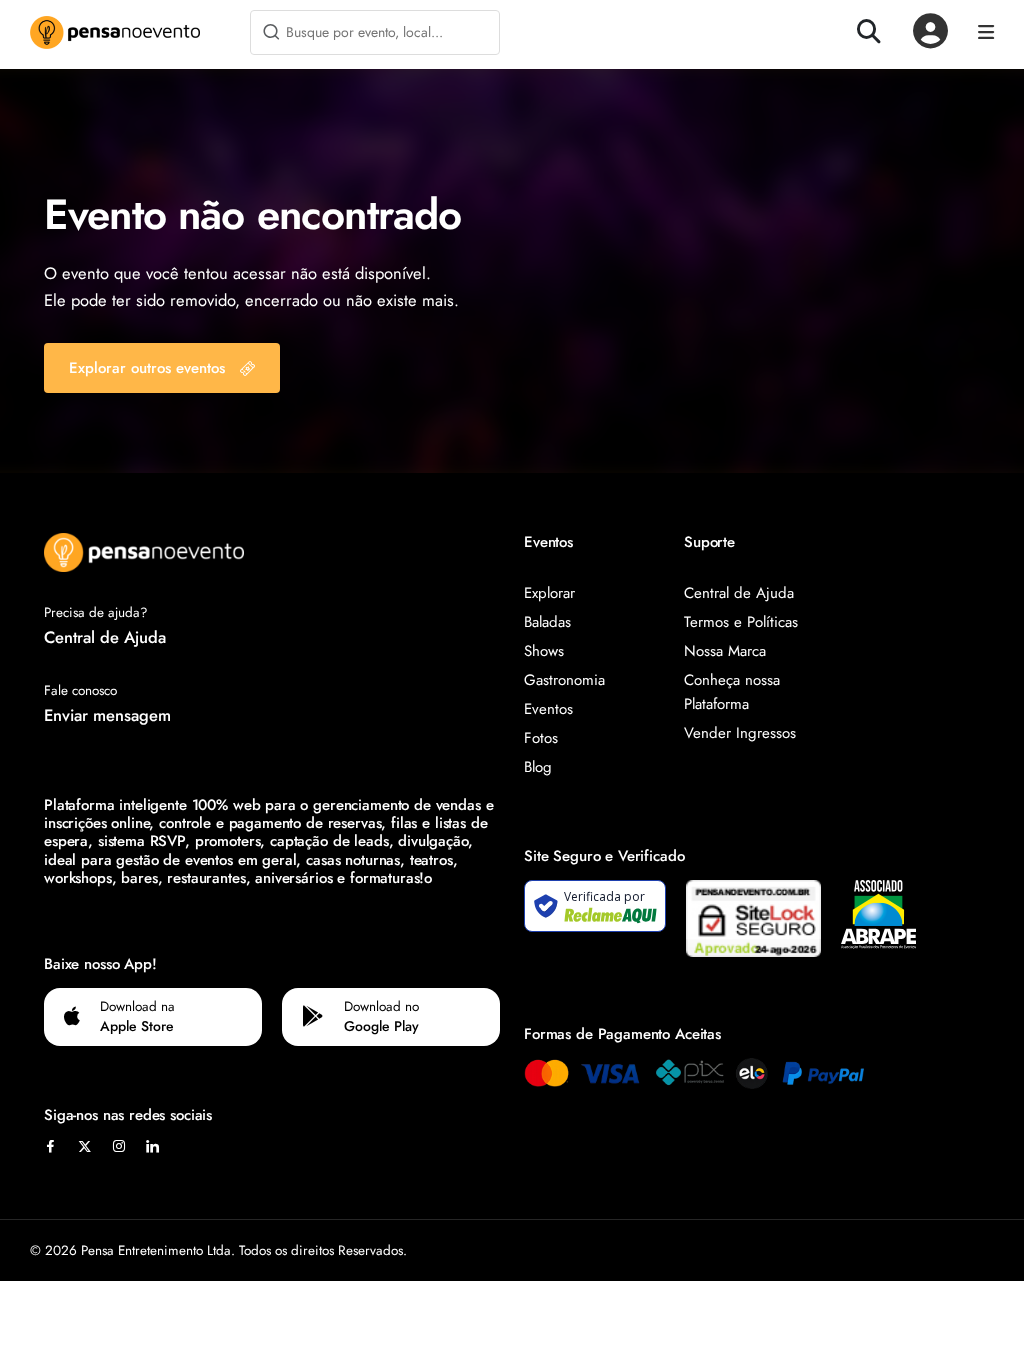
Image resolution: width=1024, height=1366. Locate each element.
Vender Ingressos (740, 733)
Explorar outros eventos (147, 368)
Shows (544, 651)
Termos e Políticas (741, 622)
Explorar (549, 593)
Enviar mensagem (107, 715)
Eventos (548, 709)
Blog (538, 767)
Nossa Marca (725, 651)
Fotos (541, 738)
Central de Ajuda (105, 637)
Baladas (547, 622)
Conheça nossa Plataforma (732, 692)
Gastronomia (564, 680)
